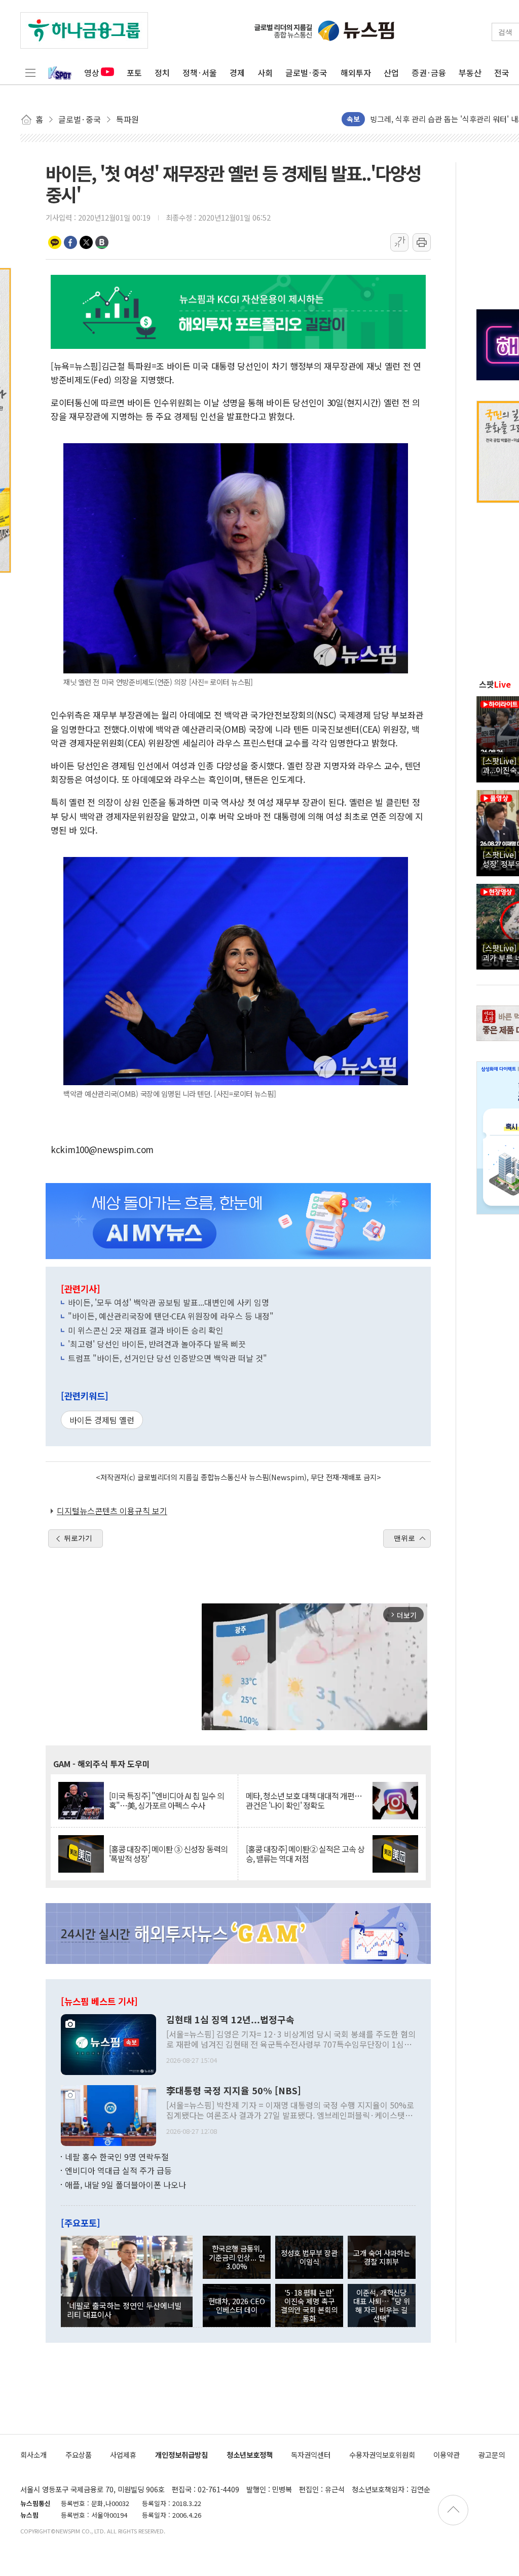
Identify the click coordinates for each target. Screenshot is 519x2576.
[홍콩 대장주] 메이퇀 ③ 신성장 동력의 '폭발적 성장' (168, 1854)
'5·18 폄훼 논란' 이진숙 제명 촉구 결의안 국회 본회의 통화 (309, 2305)
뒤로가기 (78, 1538)
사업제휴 (123, 2455)
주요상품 (79, 2455)
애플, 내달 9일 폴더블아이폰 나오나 (125, 2185)
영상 (92, 73)
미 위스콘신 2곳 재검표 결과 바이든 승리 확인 (146, 1330)
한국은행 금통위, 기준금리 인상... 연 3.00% (237, 2257)
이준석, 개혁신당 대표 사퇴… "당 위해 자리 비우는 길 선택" (382, 2305)
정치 (162, 73)
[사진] (108, 2043)
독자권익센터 (311, 2455)
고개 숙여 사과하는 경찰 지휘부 (382, 2257)
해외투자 (356, 73)
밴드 (102, 242)
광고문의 (492, 2455)
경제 (237, 73)
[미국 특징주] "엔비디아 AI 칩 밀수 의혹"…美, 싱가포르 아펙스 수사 (166, 1801)
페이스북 (70, 242)
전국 (502, 73)
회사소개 (33, 2455)
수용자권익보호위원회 (382, 2455)
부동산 (470, 73)
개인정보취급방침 (181, 2455)
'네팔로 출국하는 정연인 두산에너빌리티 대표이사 (124, 2310)
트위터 (86, 242)
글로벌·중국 (306, 73)
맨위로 (404, 1538)
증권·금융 (429, 73)
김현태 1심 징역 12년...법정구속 (230, 2020)
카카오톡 (55, 242)
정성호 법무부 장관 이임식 (309, 2257)
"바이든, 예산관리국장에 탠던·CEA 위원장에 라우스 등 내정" (171, 1316)
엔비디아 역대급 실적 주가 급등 (118, 2170)
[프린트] (422, 242)
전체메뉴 (30, 73)
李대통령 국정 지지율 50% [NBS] (234, 2091)
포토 (134, 73)
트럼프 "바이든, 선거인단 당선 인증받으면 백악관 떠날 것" (168, 1358)
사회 (265, 73)
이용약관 (447, 2455)
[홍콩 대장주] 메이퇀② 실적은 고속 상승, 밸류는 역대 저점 (305, 1854)
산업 (391, 73)
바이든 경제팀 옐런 (102, 1420)
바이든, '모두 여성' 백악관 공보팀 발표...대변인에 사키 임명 (169, 1302)
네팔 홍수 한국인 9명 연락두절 (117, 2157)
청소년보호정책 (250, 2455)
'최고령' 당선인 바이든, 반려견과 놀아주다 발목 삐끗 (157, 1344)
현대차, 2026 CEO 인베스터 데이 (237, 2305)
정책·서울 (200, 73)
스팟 (495, 684)
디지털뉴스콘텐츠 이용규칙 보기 (112, 1511)
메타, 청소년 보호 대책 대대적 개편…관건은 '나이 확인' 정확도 (304, 1801)
